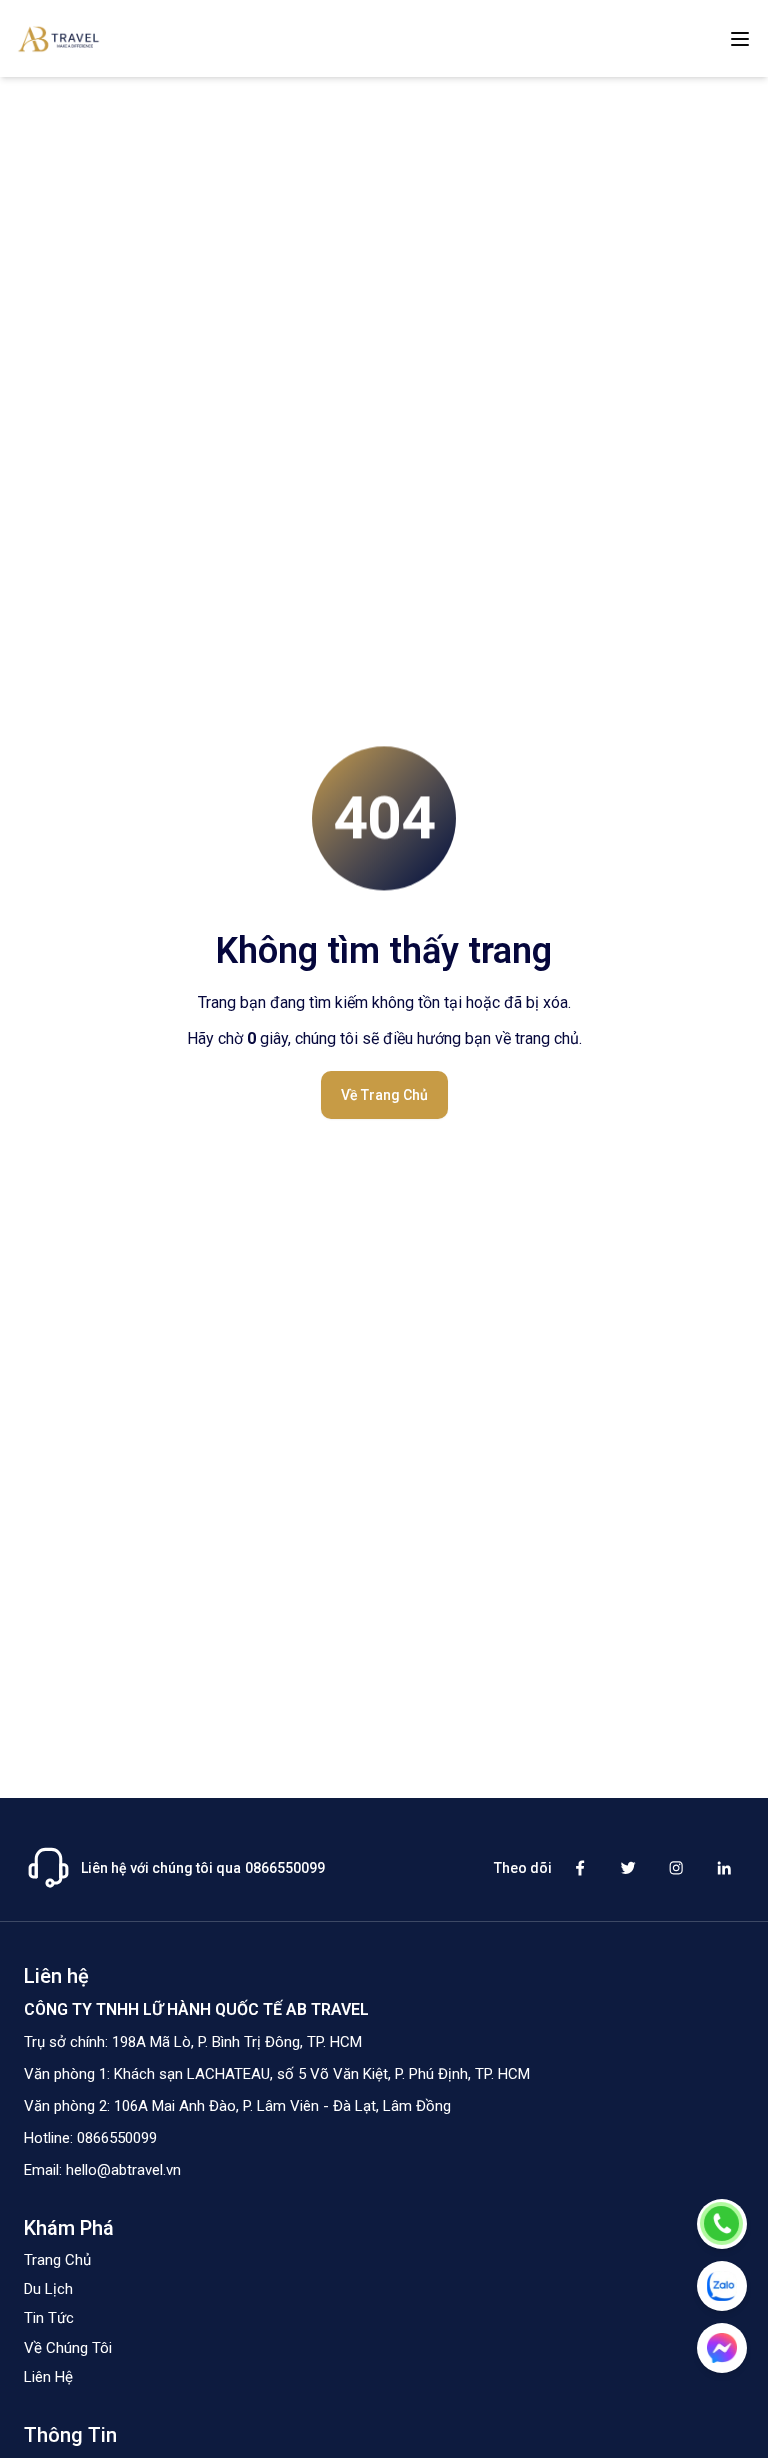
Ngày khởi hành (505, 1039)
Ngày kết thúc (301, 1113)
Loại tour (485, 1113)
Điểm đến (289, 1039)
